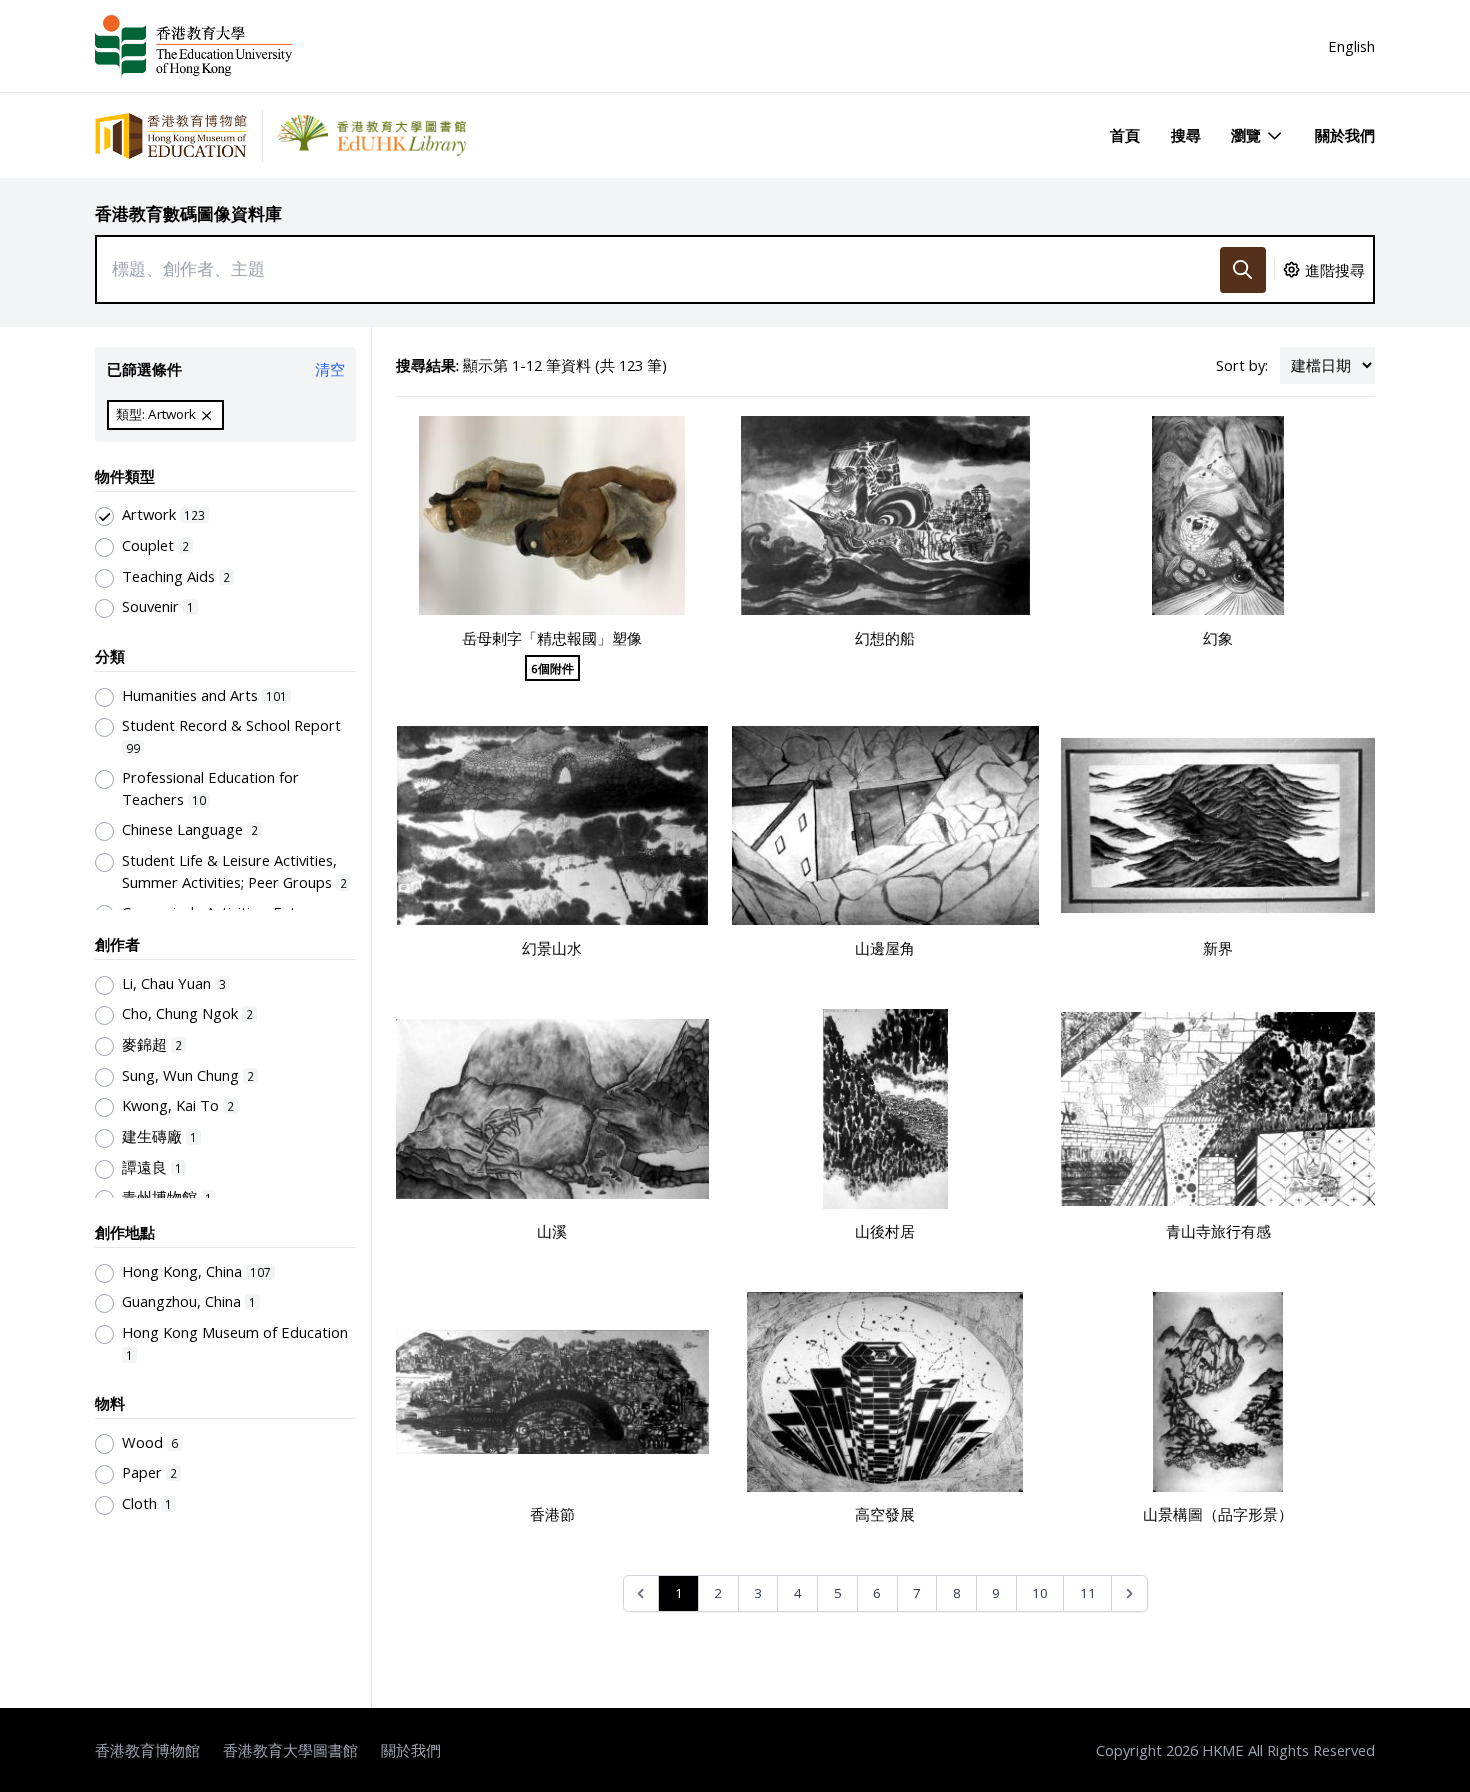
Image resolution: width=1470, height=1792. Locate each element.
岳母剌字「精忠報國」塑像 (552, 638)
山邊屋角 (885, 948)
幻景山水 (552, 948)
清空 (330, 369)
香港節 (552, 1514)
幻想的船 (885, 638)
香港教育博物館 (147, 1750)
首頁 (1125, 135)
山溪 (552, 1231)
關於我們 (1345, 135)
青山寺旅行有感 (1218, 1231)
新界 (1218, 948)
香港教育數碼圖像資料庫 (188, 213)
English (1351, 46)
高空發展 (885, 1514)
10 (1040, 1593)
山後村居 (885, 1231)
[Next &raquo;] (1129, 1593)
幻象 (1218, 638)
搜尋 (1186, 135)
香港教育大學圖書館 (290, 1750)
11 (1088, 1593)
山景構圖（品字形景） (1218, 1514)
